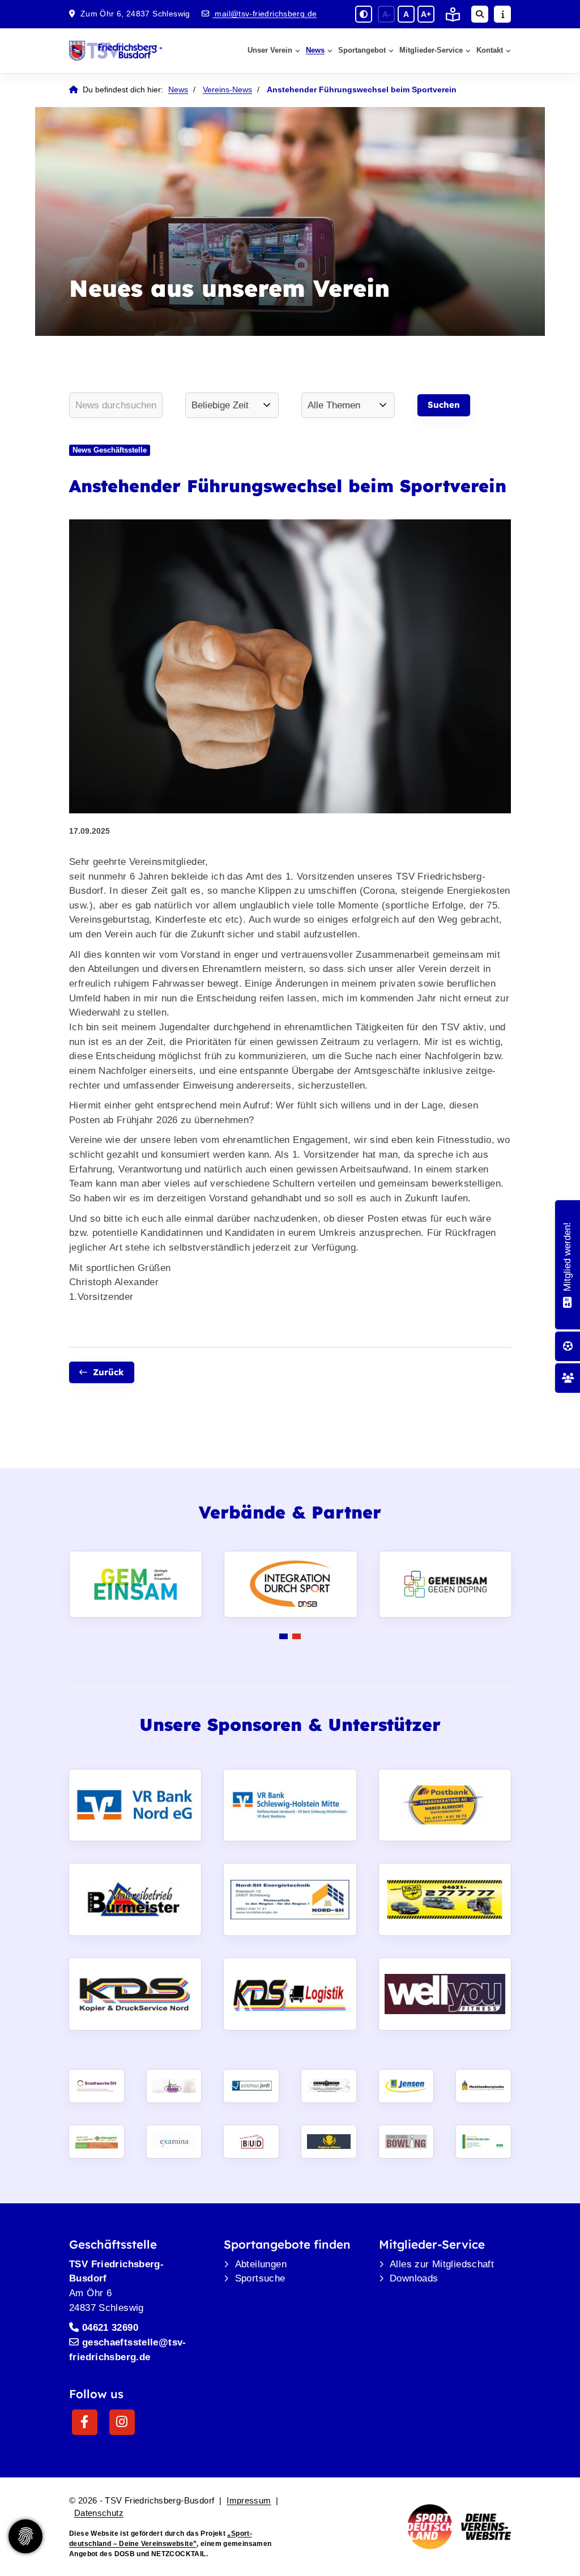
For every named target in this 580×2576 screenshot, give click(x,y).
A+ (426, 14)
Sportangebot (362, 50)
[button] (283, 1636)
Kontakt (490, 50)
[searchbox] (116, 405)
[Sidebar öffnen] (502, 14)
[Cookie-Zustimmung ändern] (25, 2536)
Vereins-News (227, 90)
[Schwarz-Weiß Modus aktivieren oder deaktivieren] (364, 14)
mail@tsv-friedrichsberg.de (265, 14)
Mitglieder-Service (431, 50)
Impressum (249, 2500)
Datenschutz (99, 2513)
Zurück (108, 1372)
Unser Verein (270, 50)
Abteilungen (261, 2264)
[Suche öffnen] (480, 14)
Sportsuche (260, 2278)
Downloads (414, 2278)
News (315, 50)
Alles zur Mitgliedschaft (442, 2264)
